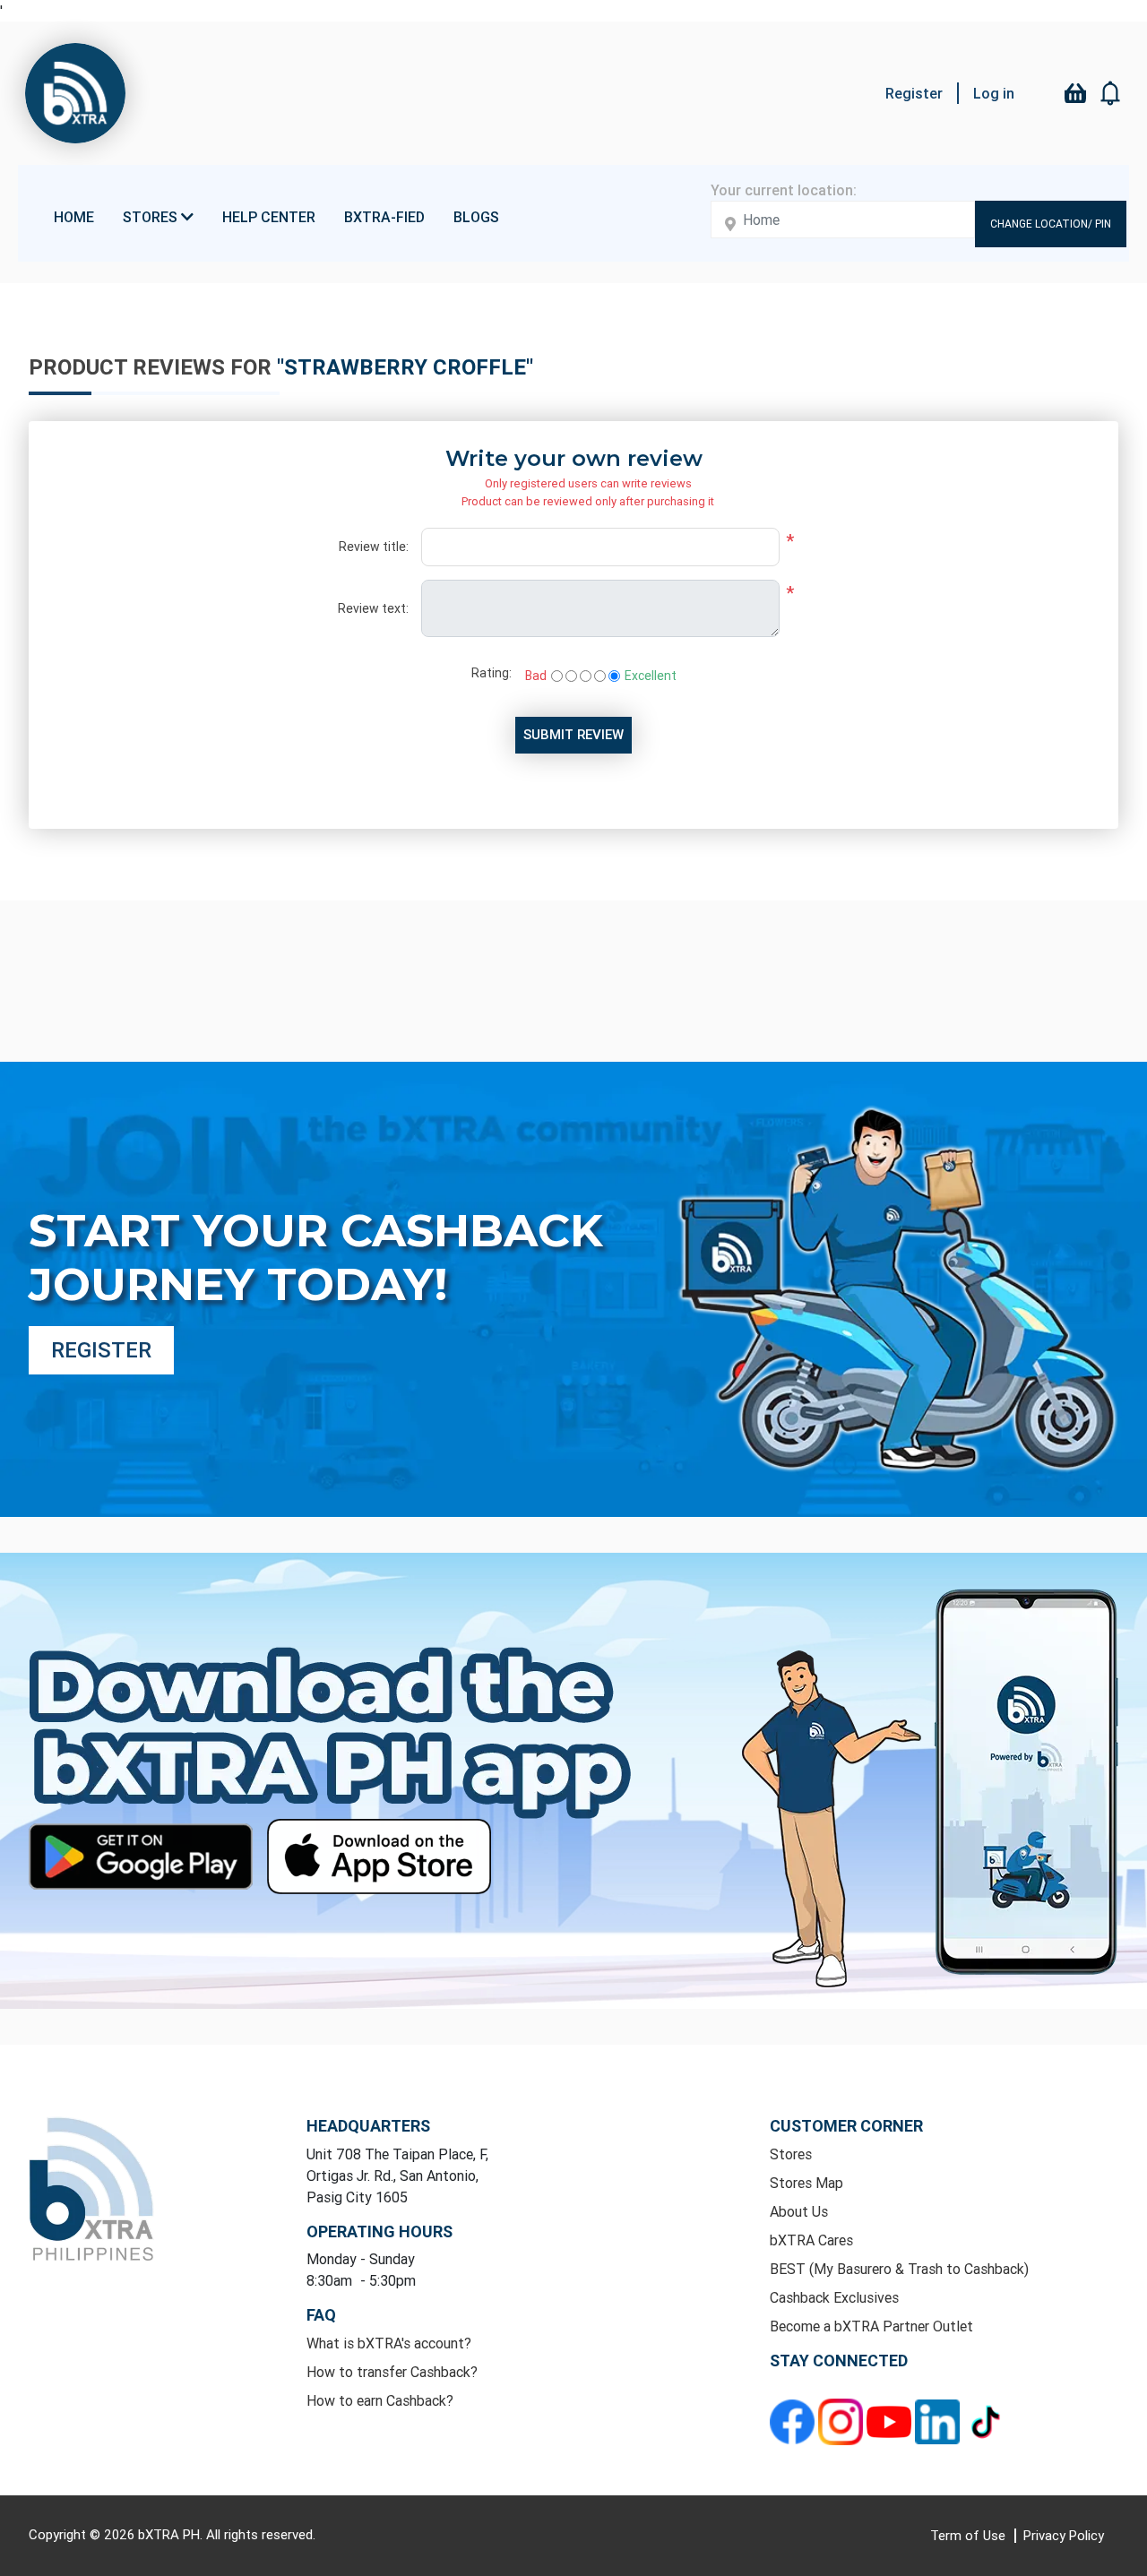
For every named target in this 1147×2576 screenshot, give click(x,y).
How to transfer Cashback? (392, 2372)
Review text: (373, 608)
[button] (1111, 93)
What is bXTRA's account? (389, 2343)
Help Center (269, 217)
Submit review (573, 734)
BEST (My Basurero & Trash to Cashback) (899, 2269)
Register (914, 93)
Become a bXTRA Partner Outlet (871, 2326)
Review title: (374, 547)
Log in (994, 93)
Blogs (476, 217)
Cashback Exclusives (834, 2297)
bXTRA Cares (811, 2240)
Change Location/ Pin (1051, 224)
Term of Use (970, 2535)
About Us (799, 2211)
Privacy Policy (1064, 2535)
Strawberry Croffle (405, 367)
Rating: (492, 673)
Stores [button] (152, 217)
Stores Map (806, 2183)
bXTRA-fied (384, 217)
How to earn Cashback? (380, 2400)
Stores (791, 2154)
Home (74, 217)
